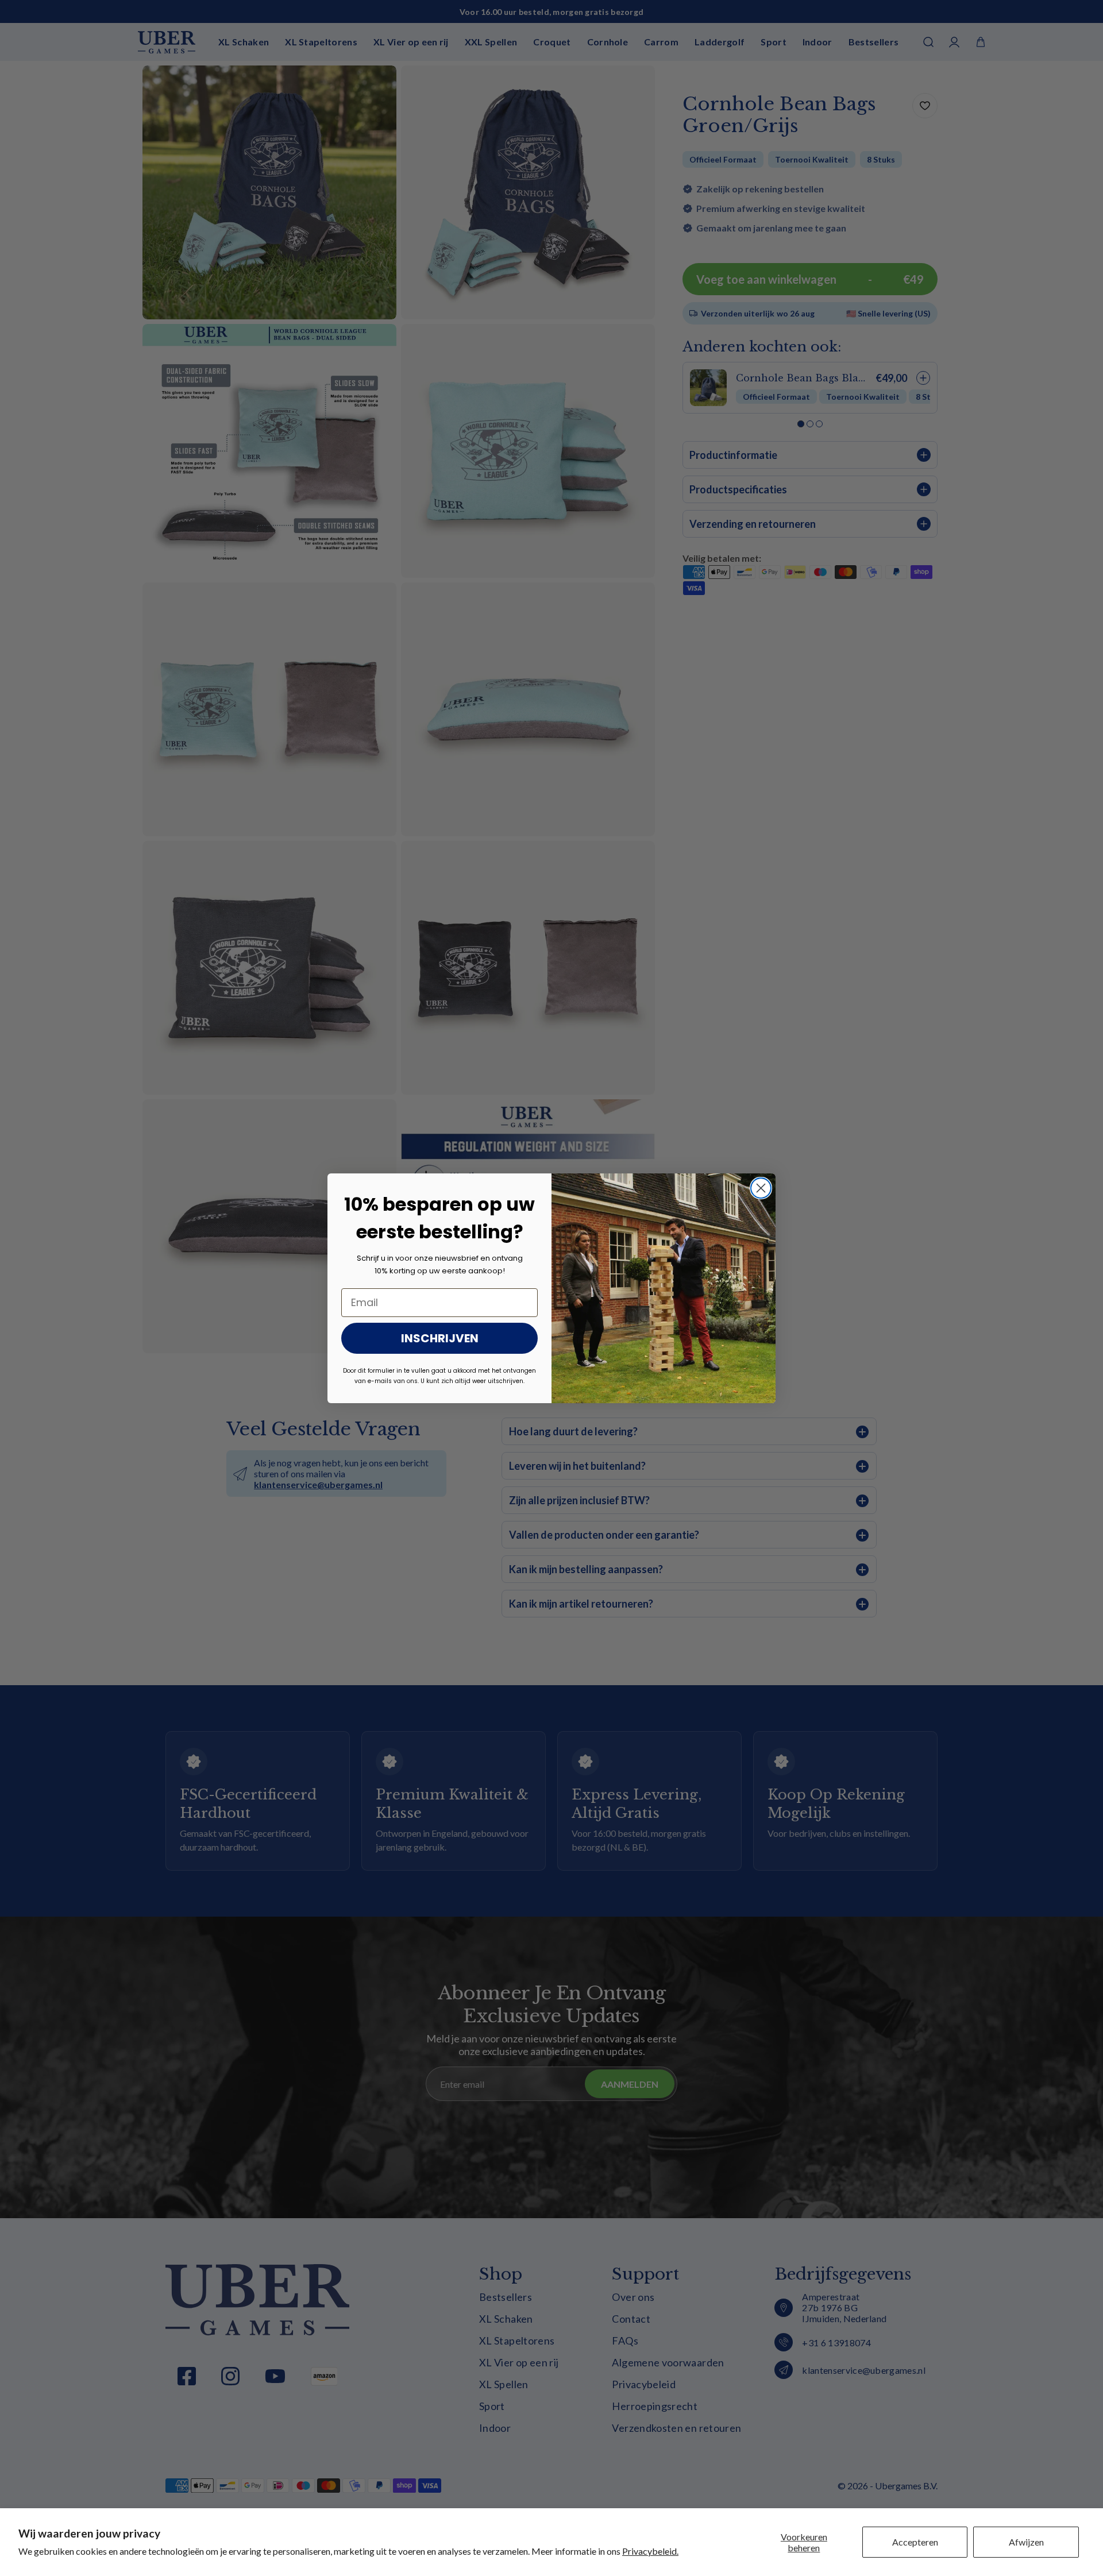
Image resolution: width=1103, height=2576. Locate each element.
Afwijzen (1026, 2542)
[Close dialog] (761, 1188)
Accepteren (915, 2542)
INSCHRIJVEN (440, 1338)
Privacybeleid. (650, 2551)
